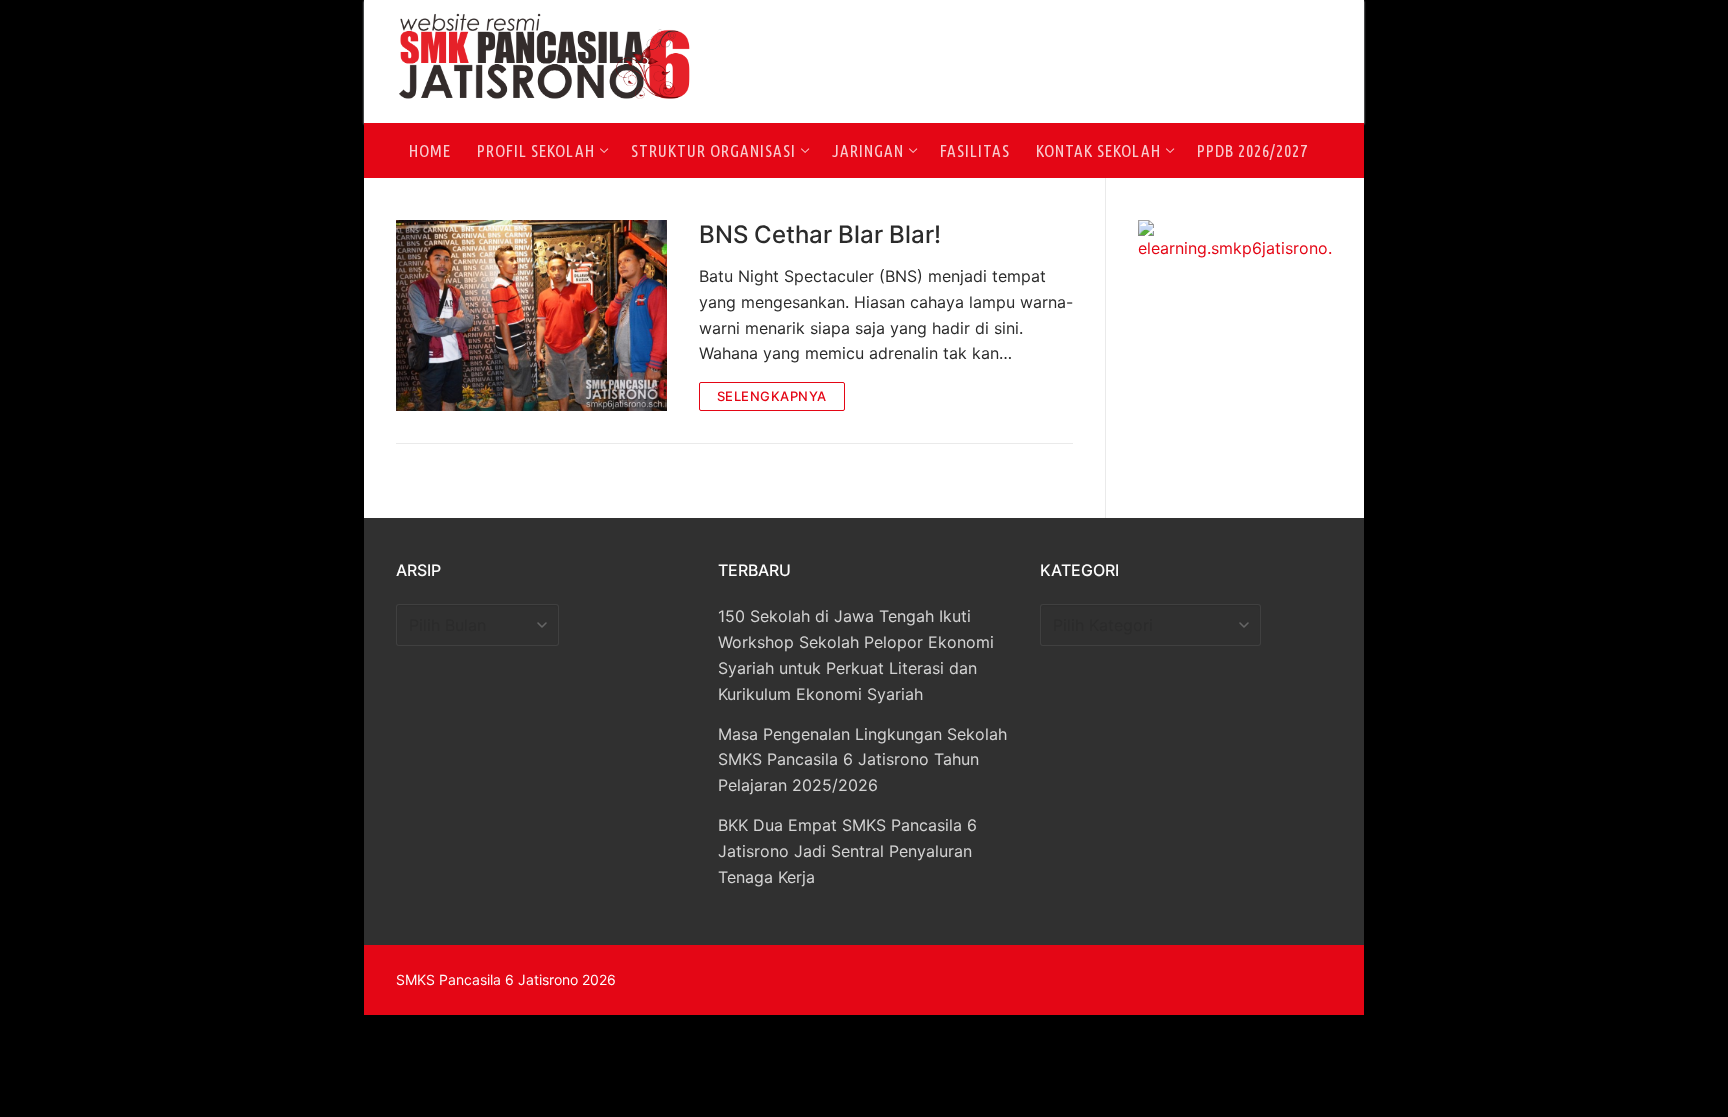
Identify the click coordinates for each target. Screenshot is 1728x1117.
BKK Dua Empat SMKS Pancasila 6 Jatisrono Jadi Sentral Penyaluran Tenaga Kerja (847, 851)
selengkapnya (772, 396)
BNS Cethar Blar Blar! (820, 234)
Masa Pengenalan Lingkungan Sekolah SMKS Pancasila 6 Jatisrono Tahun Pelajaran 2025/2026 (862, 760)
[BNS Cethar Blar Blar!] (531, 316)
